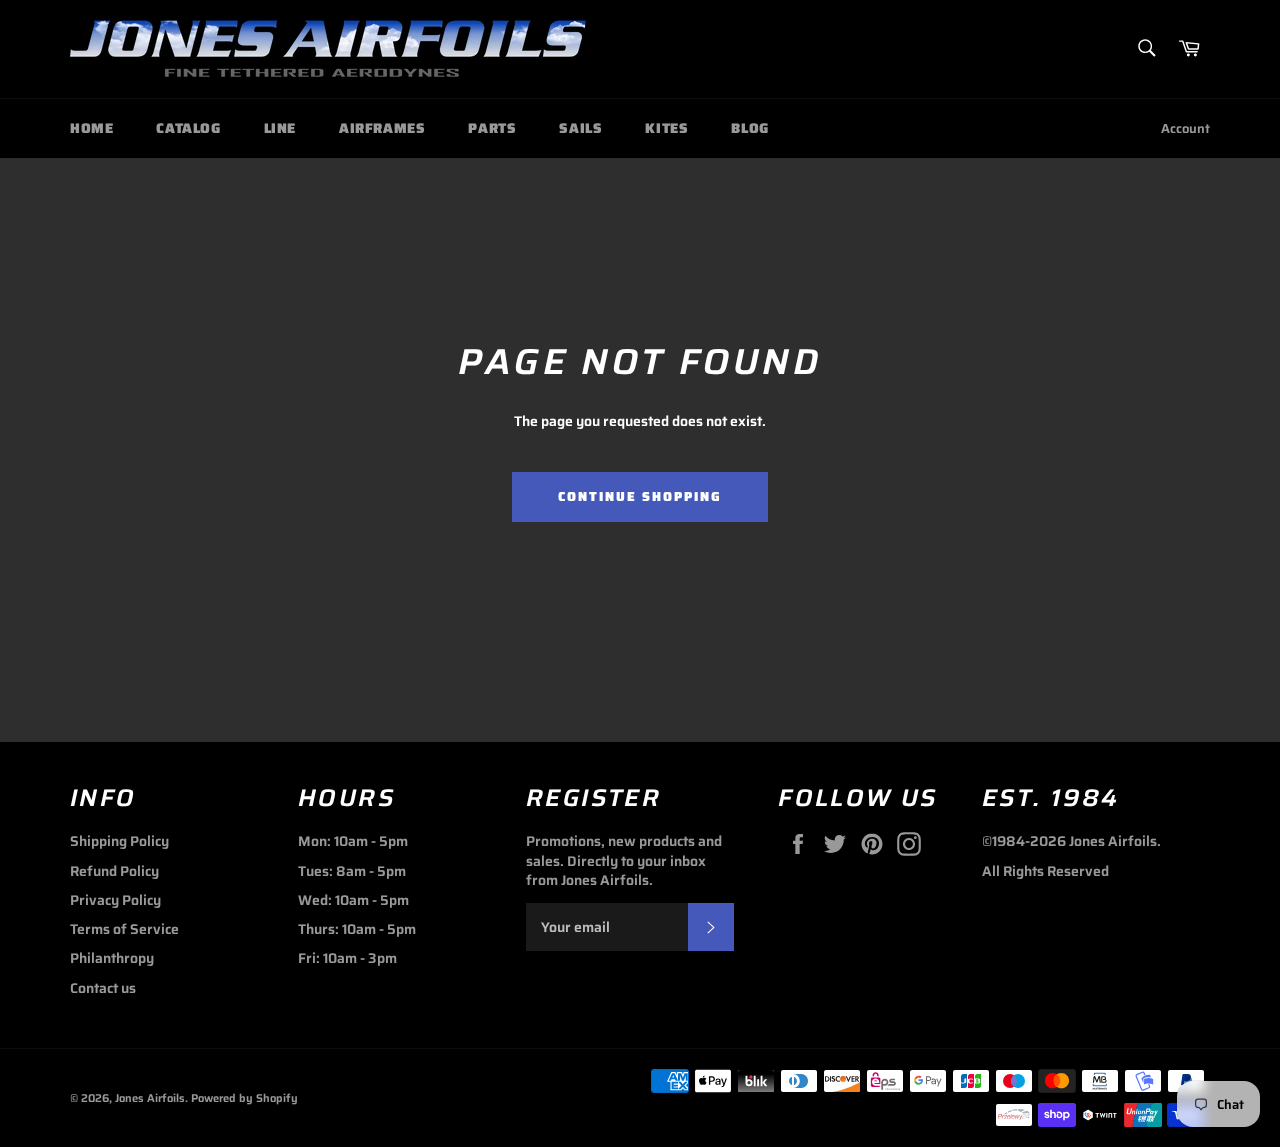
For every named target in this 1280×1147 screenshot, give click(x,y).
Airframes (382, 128)
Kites (666, 128)
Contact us (103, 988)
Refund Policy (114, 871)
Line (280, 128)
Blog (749, 128)
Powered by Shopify (244, 1098)
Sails (580, 128)
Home (91, 128)
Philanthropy (112, 958)
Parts (492, 128)
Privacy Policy (115, 900)
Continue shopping (639, 496)
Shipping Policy (119, 841)
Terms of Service (124, 929)
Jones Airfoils (150, 1098)
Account (1185, 128)
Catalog (188, 128)
